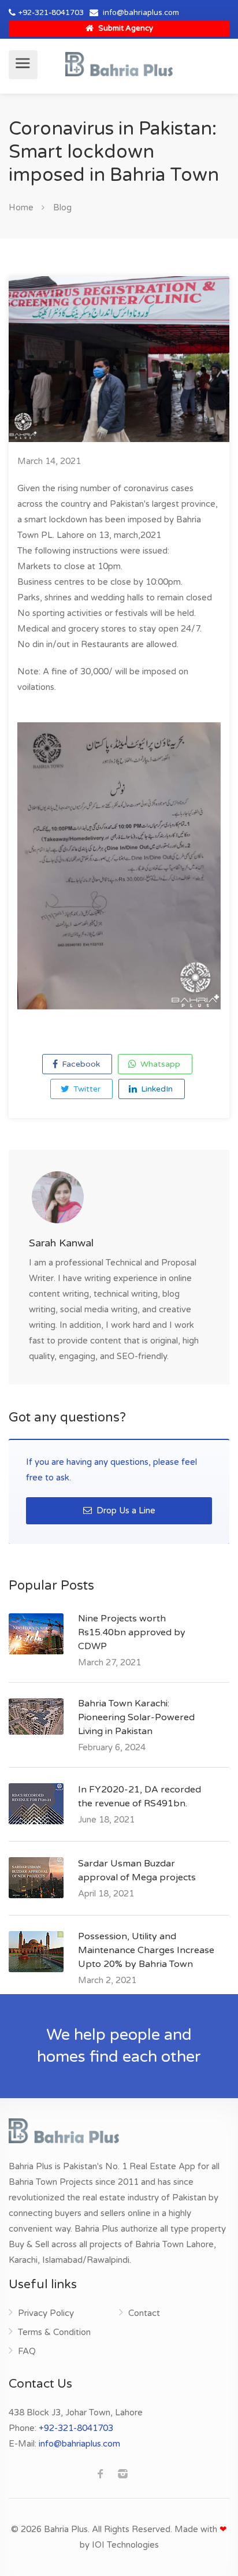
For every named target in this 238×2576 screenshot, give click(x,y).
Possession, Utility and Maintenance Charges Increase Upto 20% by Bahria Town (146, 1950)
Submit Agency (125, 28)
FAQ (27, 2351)
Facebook (80, 1064)
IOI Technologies (125, 2545)
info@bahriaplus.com (141, 13)
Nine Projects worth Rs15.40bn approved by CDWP (132, 1632)
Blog (62, 207)
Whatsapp (159, 1064)
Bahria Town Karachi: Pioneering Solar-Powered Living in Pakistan (136, 1717)
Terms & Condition (54, 2332)
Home (21, 207)
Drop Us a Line (125, 1510)
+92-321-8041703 (51, 13)
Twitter (86, 1089)
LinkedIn (156, 1089)
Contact (144, 2313)
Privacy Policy (46, 2313)
